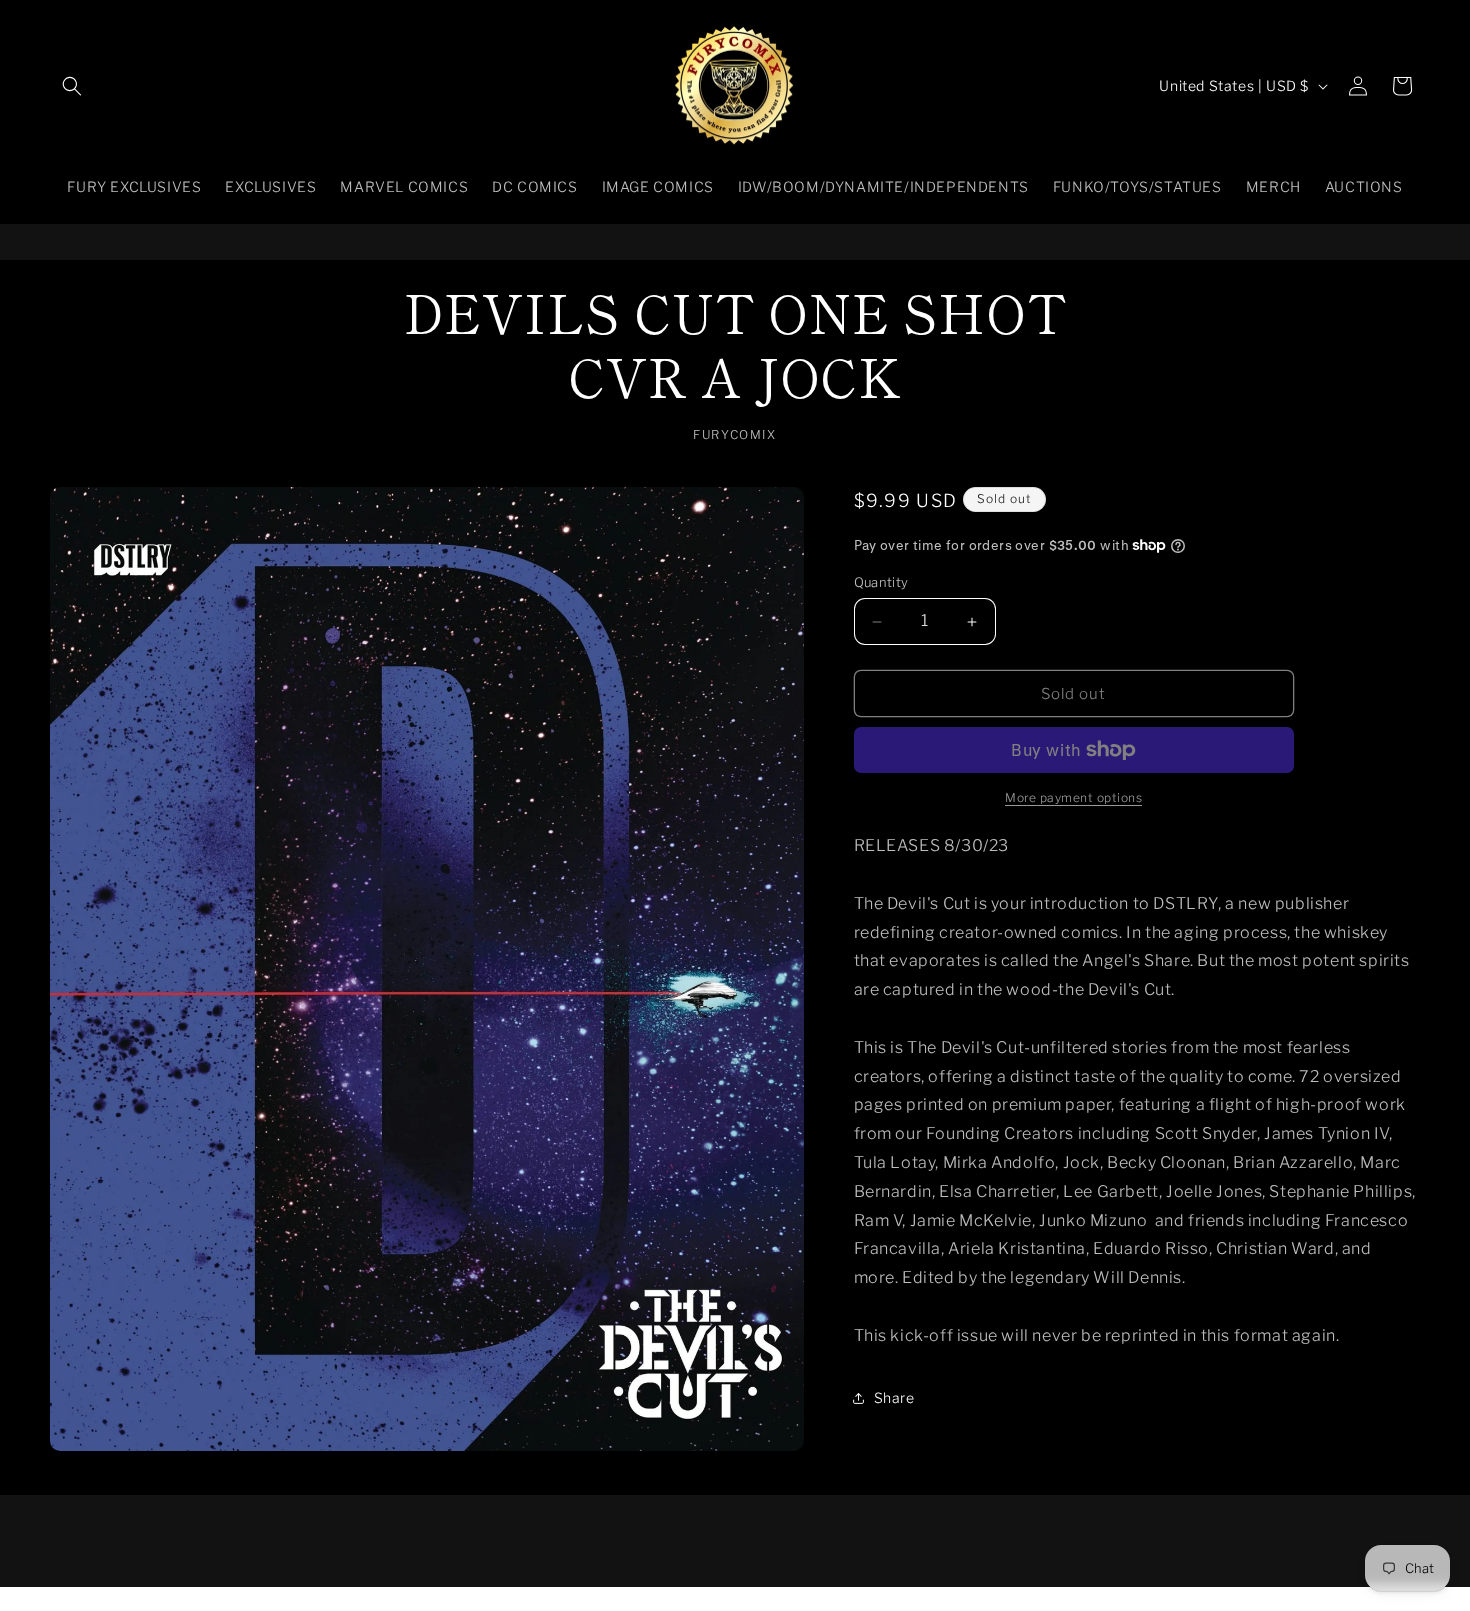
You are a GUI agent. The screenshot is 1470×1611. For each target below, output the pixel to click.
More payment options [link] (1073, 797)
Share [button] (894, 1397)
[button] (72, 86)
